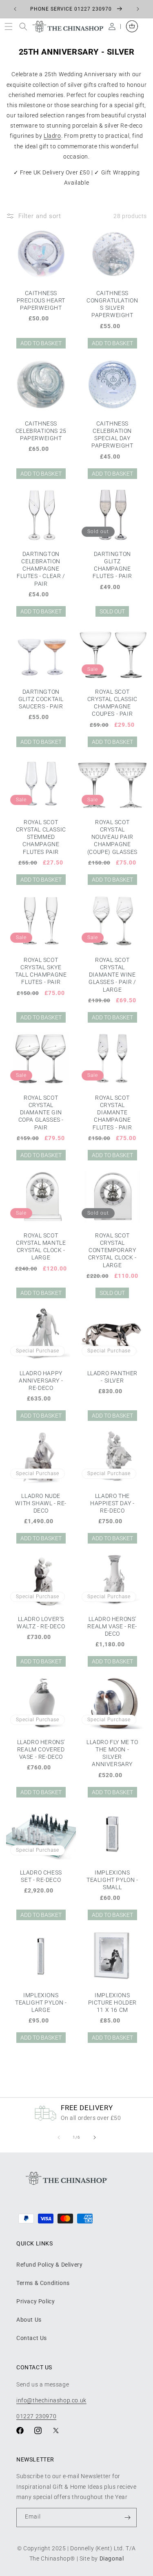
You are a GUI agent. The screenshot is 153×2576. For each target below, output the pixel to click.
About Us (29, 2320)
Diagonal (112, 2558)
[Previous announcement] (15, 9)
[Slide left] (59, 2137)
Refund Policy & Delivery (49, 2265)
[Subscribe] (127, 2518)
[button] (10, 26)
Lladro (52, 136)
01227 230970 (36, 2416)
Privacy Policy (35, 2301)
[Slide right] (95, 2137)
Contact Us (32, 2338)
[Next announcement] (138, 9)
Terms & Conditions (43, 2283)
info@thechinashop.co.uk (51, 2400)
